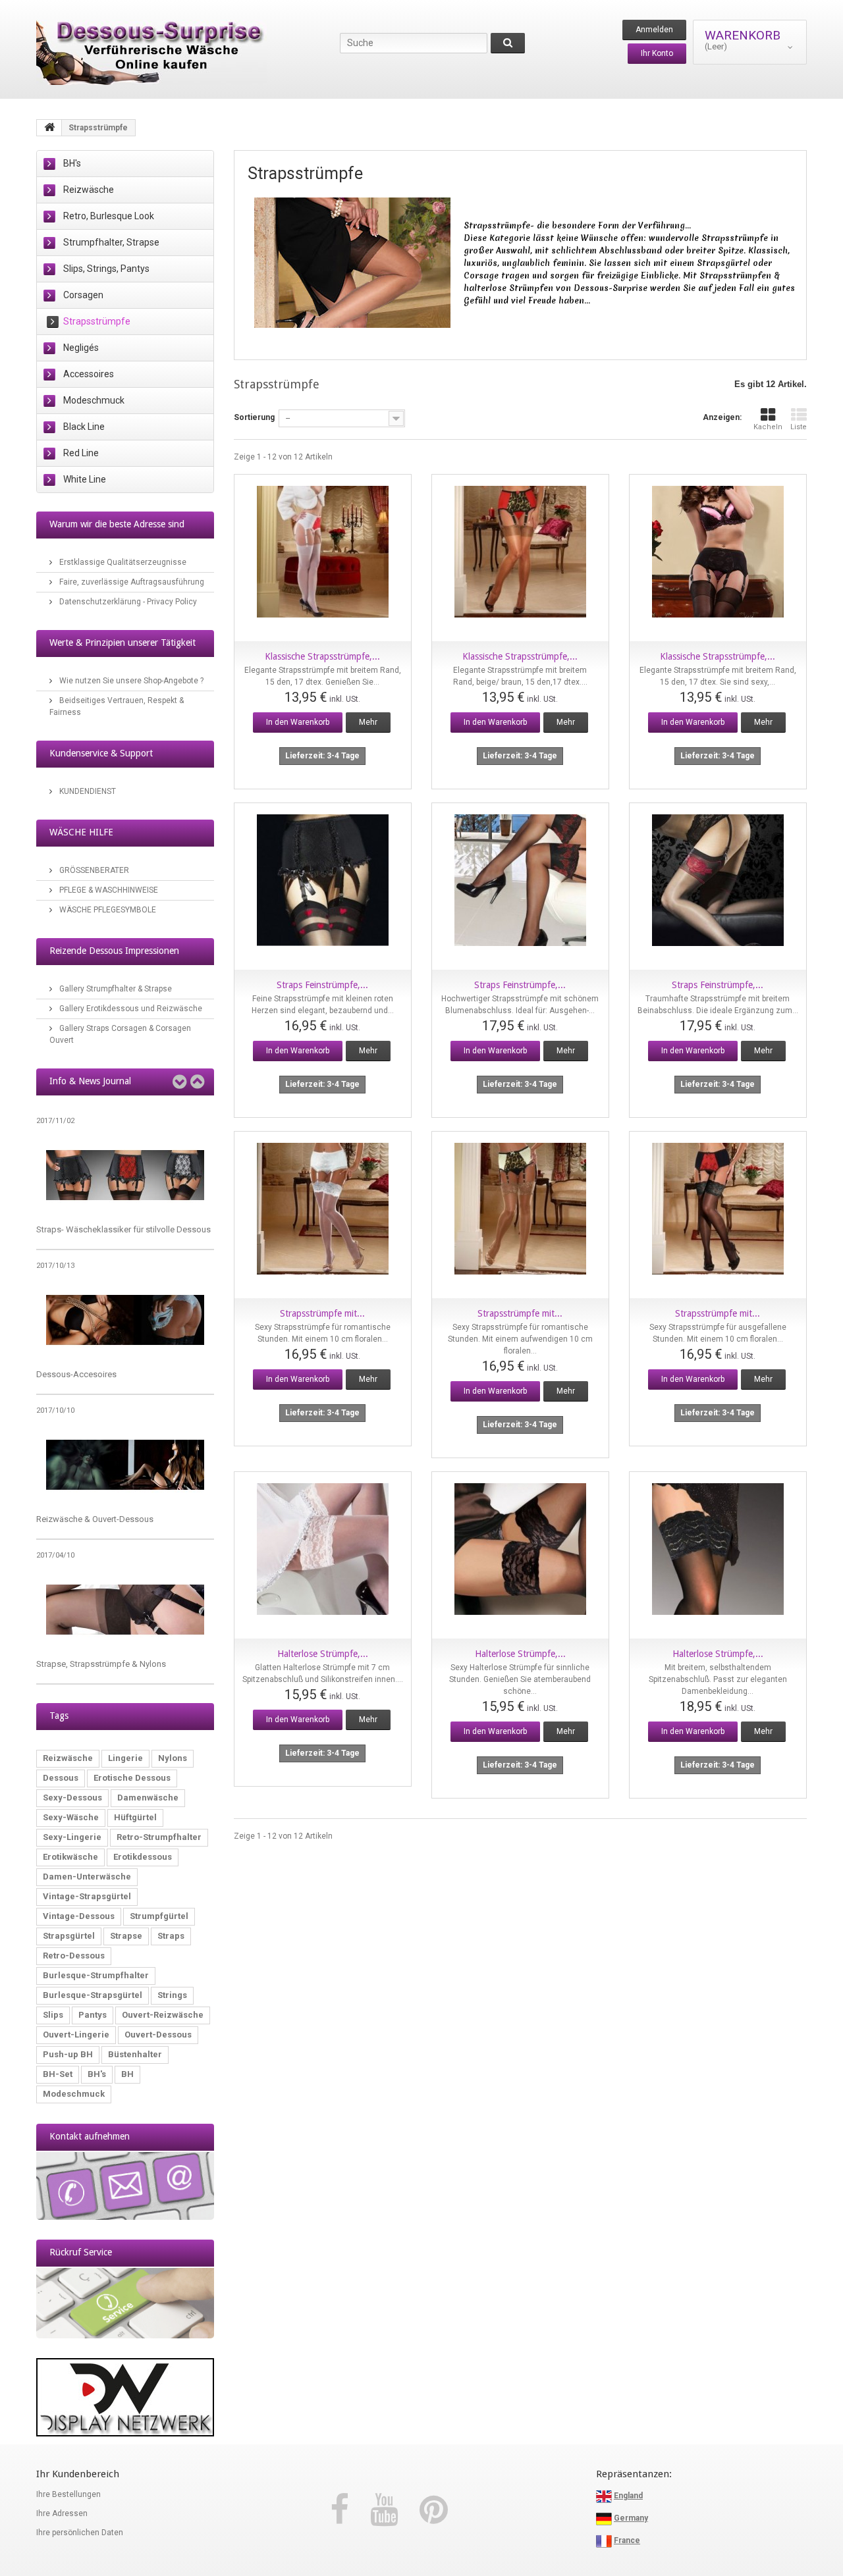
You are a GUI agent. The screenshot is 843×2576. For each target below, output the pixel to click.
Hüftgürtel (135, 1817)
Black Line (84, 427)
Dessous (61, 1778)
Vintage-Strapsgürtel (87, 1896)
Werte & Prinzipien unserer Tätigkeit (122, 643)
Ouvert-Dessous (158, 2035)
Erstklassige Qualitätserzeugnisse (122, 562)
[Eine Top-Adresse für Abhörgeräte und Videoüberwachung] (125, 2397)
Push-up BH (68, 2054)
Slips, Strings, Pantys (106, 269)
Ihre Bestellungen (68, 2494)
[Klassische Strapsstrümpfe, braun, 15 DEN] (520, 558)
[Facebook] (343, 2510)
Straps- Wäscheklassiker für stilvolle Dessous (123, 1229)
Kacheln (768, 427)
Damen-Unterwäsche (87, 1877)
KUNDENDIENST (87, 791)
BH (127, 2074)
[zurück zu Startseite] (49, 128)
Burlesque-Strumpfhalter (96, 1975)
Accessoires (89, 374)
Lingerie (125, 1758)
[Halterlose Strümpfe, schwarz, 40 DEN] (718, 1555)
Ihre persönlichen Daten (80, 2533)
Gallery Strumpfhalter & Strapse (115, 989)
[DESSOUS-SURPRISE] (158, 52)
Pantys (93, 2015)
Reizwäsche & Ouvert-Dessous (95, 1519)
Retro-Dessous (74, 1956)
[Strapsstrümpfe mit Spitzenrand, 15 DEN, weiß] (323, 1215)
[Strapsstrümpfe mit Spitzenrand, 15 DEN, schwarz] (718, 1215)
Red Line (81, 453)
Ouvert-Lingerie (76, 2035)
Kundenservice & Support (101, 753)
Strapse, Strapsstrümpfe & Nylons (101, 1664)
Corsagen (83, 295)
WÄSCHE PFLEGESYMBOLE (107, 910)
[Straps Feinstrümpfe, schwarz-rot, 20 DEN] (520, 886)
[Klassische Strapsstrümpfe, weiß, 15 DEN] (323, 558)
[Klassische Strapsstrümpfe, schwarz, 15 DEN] (718, 558)
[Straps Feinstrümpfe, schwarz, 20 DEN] (323, 886)
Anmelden (654, 30)
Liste (799, 427)
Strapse (126, 1936)
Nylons (173, 1758)
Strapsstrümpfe (97, 321)
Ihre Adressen (62, 2513)
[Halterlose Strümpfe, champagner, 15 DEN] (323, 1555)
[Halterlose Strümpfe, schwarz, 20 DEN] (520, 1555)
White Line (85, 479)
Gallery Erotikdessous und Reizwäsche (130, 1009)
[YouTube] (388, 2510)
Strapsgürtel (69, 1936)
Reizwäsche (89, 190)
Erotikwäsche (70, 1857)
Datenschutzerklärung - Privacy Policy (127, 602)
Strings (172, 1995)
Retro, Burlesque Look (109, 216)
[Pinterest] (434, 2510)
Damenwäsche (148, 1798)
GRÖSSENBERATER (93, 870)
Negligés (81, 348)
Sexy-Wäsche (71, 1817)
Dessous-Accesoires (76, 1374)
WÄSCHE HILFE (81, 832)
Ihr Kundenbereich (78, 2474)
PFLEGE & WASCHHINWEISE (108, 890)
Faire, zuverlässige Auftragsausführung (131, 582)
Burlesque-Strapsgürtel (93, 1995)
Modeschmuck (94, 400)
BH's (72, 163)
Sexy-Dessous (72, 1798)
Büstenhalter (135, 2054)
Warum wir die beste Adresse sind (117, 524)
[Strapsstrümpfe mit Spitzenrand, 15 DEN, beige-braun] (520, 1215)
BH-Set (58, 2074)
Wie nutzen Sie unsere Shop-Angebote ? (130, 681)
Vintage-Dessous (79, 1916)
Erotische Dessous (132, 1778)
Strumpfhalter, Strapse (111, 242)
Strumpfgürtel (159, 1916)
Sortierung (254, 417)
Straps (171, 1936)
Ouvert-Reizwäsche (163, 2015)
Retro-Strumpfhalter (159, 1837)
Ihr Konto (657, 53)
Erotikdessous (143, 1857)
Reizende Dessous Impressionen (114, 951)
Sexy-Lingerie (72, 1837)
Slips (53, 2015)
